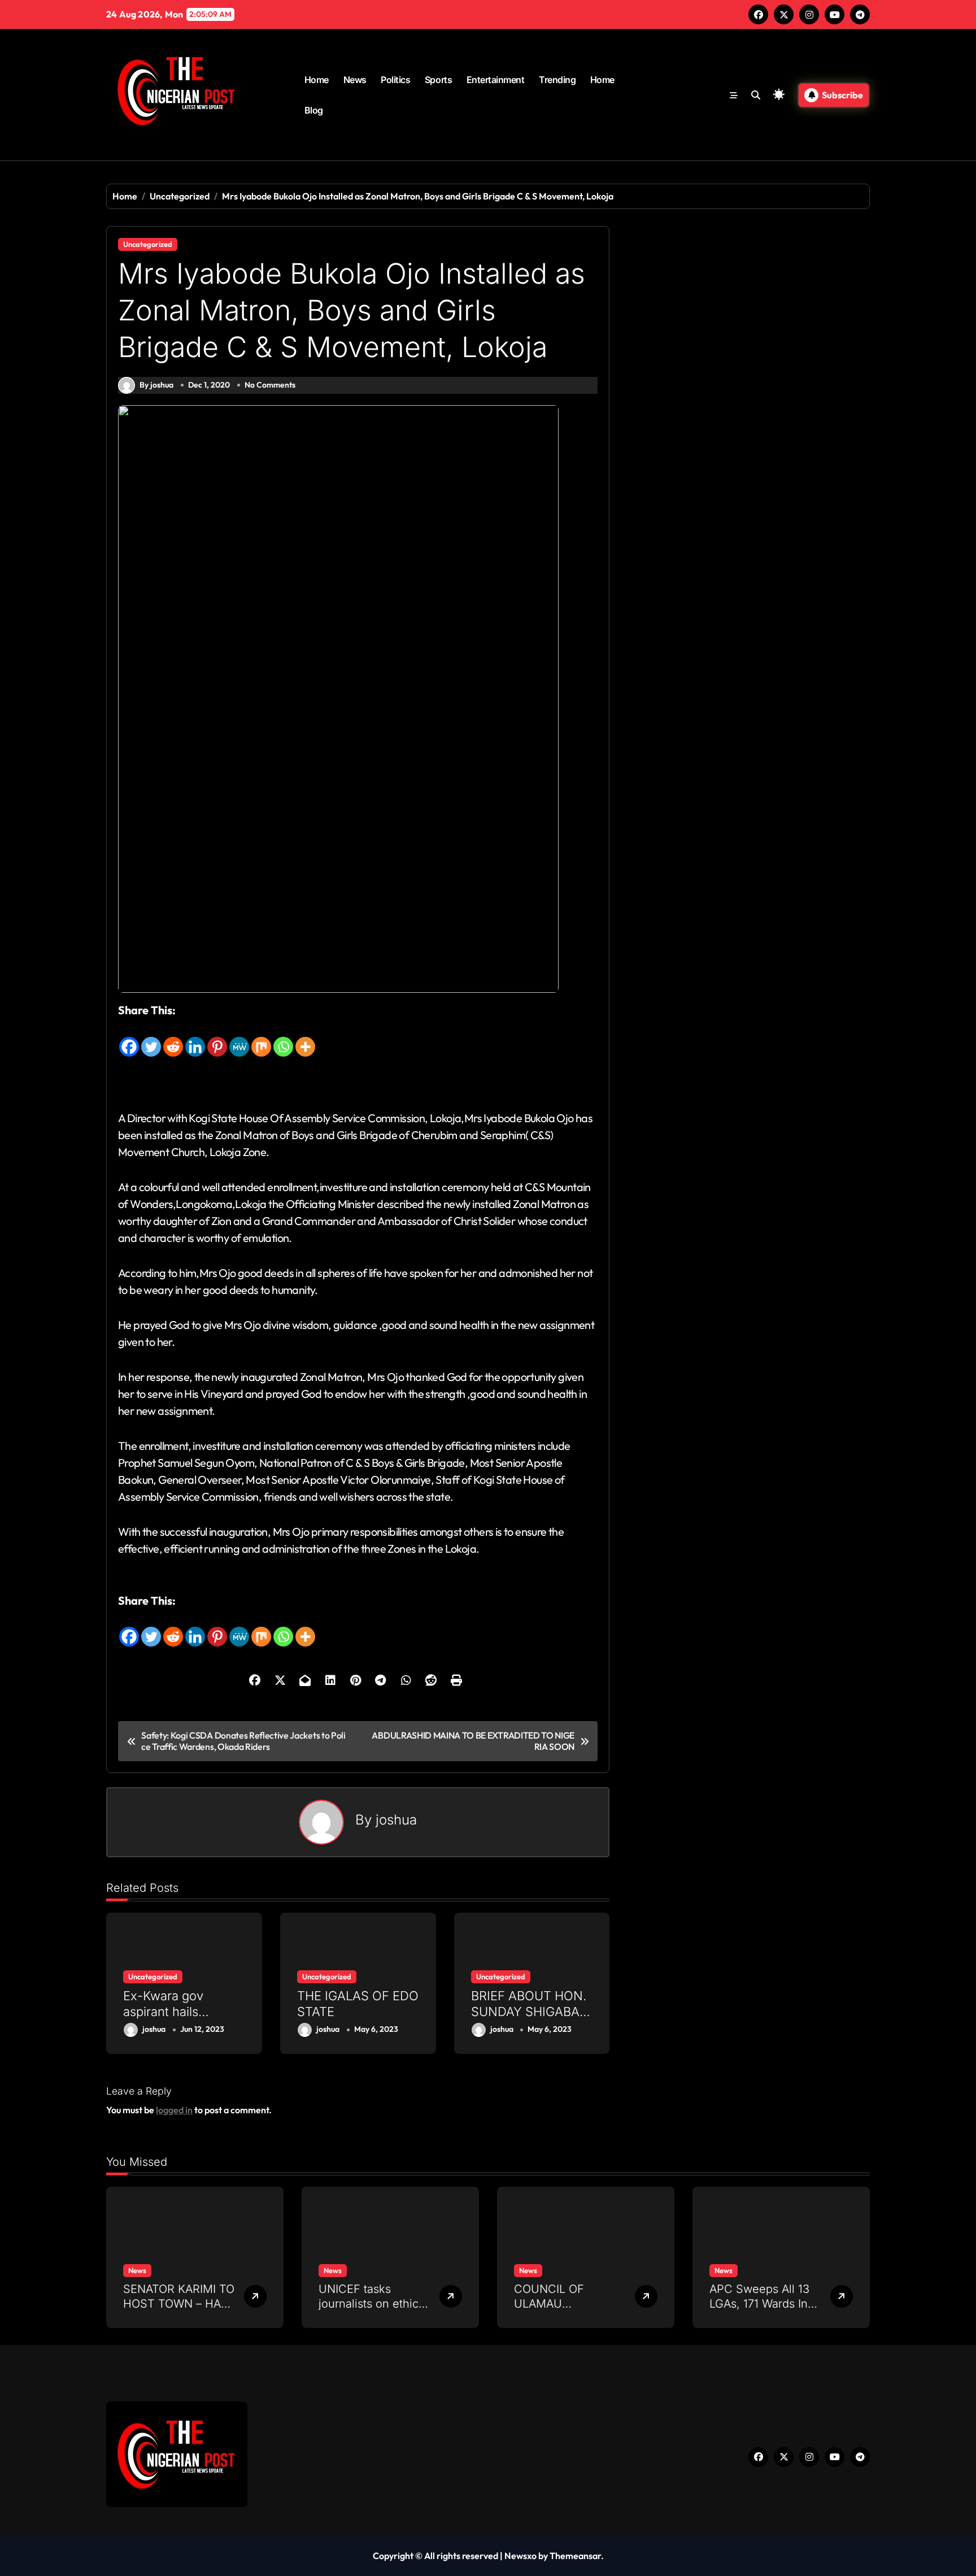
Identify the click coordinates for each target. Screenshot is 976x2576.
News (355, 80)
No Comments (270, 385)
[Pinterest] (217, 1039)
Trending (557, 80)
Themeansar (575, 2556)
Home (317, 80)
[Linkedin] (195, 1039)
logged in (174, 2110)
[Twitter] (151, 1039)
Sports (438, 80)
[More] (305, 1039)
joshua (396, 1820)
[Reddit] (173, 1039)
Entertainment (496, 80)
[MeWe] (239, 1039)
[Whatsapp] (283, 1039)
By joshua (156, 385)
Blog (314, 110)
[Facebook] (129, 1039)
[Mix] (261, 1039)
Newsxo (520, 2556)
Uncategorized (148, 244)
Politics (395, 80)
